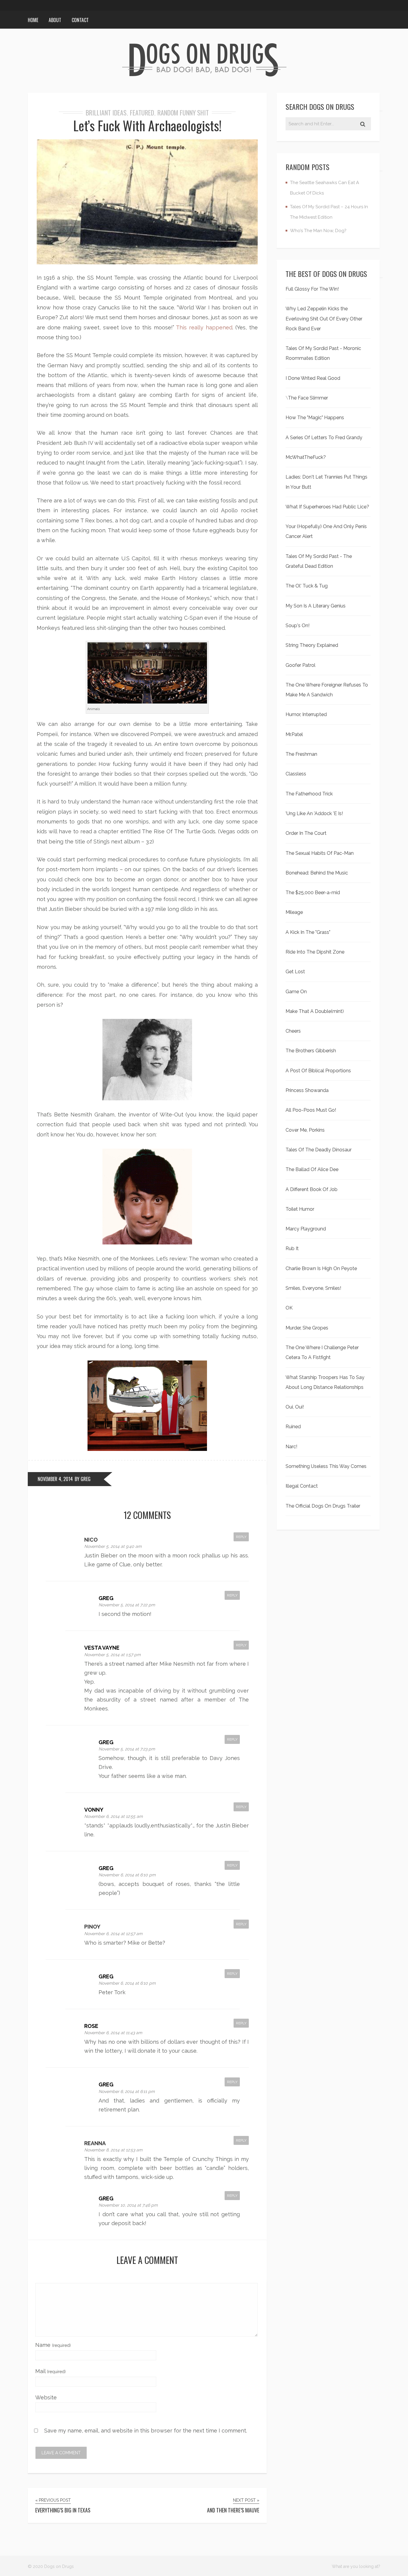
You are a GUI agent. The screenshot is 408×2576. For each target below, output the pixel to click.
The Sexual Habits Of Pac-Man (320, 853)
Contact (80, 20)
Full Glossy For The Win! (312, 289)
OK (289, 1308)
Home (33, 20)
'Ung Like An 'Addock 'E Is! (314, 813)
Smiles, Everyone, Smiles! (313, 1288)
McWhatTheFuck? (306, 457)
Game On (296, 992)
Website (46, 2397)
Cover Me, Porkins (305, 1130)
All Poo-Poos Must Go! (311, 1110)
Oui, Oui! (295, 1407)
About (55, 20)
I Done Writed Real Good (313, 378)
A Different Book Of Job (312, 1189)
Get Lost (295, 972)
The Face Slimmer (308, 398)
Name (53, 2345)
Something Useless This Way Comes (326, 1466)
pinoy (92, 1927)
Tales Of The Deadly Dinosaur (319, 1150)
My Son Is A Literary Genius (316, 606)
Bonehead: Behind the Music (317, 873)
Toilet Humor (300, 1209)
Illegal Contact (302, 1486)
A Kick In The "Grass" (308, 932)
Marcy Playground (306, 1229)
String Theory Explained (312, 645)
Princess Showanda (307, 1090)
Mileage (294, 912)
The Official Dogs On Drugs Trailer (323, 1506)
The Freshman (301, 754)
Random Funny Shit (183, 112)
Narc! (291, 1447)
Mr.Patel (294, 734)
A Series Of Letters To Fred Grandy (324, 438)
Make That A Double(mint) (315, 1011)
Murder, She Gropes (307, 1328)
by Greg (83, 1479)
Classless (296, 774)
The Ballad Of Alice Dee (312, 1169)
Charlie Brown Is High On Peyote (321, 1268)
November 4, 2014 (55, 1479)
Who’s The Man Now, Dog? (318, 231)
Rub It (292, 1248)
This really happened (204, 327)
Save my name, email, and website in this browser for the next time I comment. (146, 2431)
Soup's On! (297, 626)
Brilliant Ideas (106, 112)
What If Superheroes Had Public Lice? (327, 507)
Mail (50, 2371)
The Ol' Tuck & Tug (307, 586)
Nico (91, 1540)
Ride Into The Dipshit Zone (315, 952)
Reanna (95, 2143)
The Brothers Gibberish (311, 1051)
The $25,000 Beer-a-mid (313, 893)
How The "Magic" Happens (315, 418)
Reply (241, 1537)
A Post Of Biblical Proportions (318, 1071)
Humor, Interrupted (306, 714)
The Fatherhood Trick (309, 794)
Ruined (293, 1427)
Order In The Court (306, 833)
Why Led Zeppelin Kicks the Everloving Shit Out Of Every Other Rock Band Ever (324, 319)
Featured (142, 112)
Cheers (293, 1031)
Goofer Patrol (300, 665)
